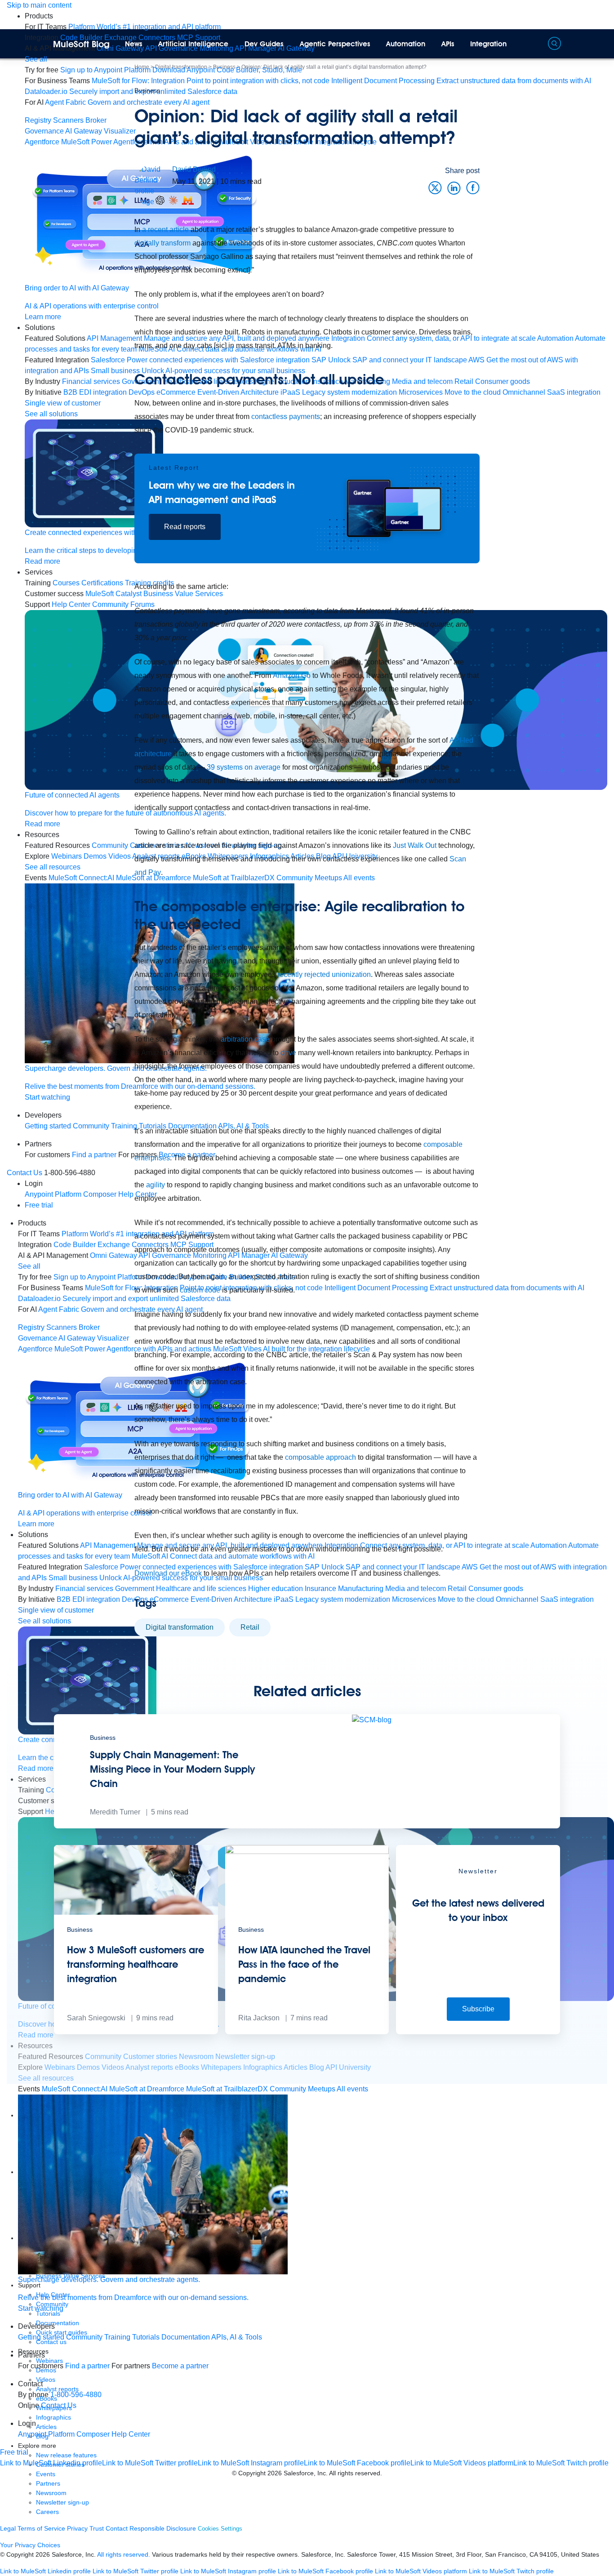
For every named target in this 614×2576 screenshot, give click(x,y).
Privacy (77, 2528)
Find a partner (87, 2366)
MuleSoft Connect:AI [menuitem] (75, 2089)
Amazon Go (292, 675)
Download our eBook (168, 1573)
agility (156, 1185)
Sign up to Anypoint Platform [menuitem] (105, 70)
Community (84, 2337)
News (134, 44)
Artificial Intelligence (193, 44)
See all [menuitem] (36, 59)
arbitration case (245, 1039)
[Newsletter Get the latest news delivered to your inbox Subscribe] (478, 2032)
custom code (200, 1290)
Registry (38, 120)
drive (288, 1053)
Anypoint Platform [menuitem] (47, 2434)
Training (117, 2337)
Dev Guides (264, 44)
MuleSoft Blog (81, 44)
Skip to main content (39, 5)
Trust (97, 2528)
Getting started (41, 2337)
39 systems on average (244, 767)
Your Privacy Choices (30, 2545)
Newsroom (51, 2493)
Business (147, 90)
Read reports (185, 527)
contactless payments (286, 417)
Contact (117, 2528)
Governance (44, 131)
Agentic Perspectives (335, 44)
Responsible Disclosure (163, 2528)
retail (250, 1627)
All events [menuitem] (352, 2089)
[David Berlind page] (153, 185)
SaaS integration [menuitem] (574, 392)
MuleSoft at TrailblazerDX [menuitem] (227, 2089)
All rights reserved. (124, 2554)
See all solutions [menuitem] (44, 1621)
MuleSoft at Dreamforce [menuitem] (147, 2089)
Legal (8, 2528)
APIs (448, 44)
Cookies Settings (220, 2529)
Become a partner (180, 2366)
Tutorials (146, 2337)
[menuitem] (145, 27)
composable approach (320, 1457)
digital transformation (180, 1627)
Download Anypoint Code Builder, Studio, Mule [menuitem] (227, 70)
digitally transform (162, 243)
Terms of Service (41, 2528)
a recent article (165, 230)
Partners (48, 2483)
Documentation (186, 2337)
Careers (47, 2512)
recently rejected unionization (324, 974)
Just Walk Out (415, 845)
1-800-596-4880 (76, 2395)
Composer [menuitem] (94, 2434)
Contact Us (24, 1173)
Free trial (39, 1205)
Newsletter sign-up (62, 2502)
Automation (406, 44)
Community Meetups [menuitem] (303, 2089)
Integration (488, 44)
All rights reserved (355, 2473)
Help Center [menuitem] (131, 2434)
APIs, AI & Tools (237, 2337)
